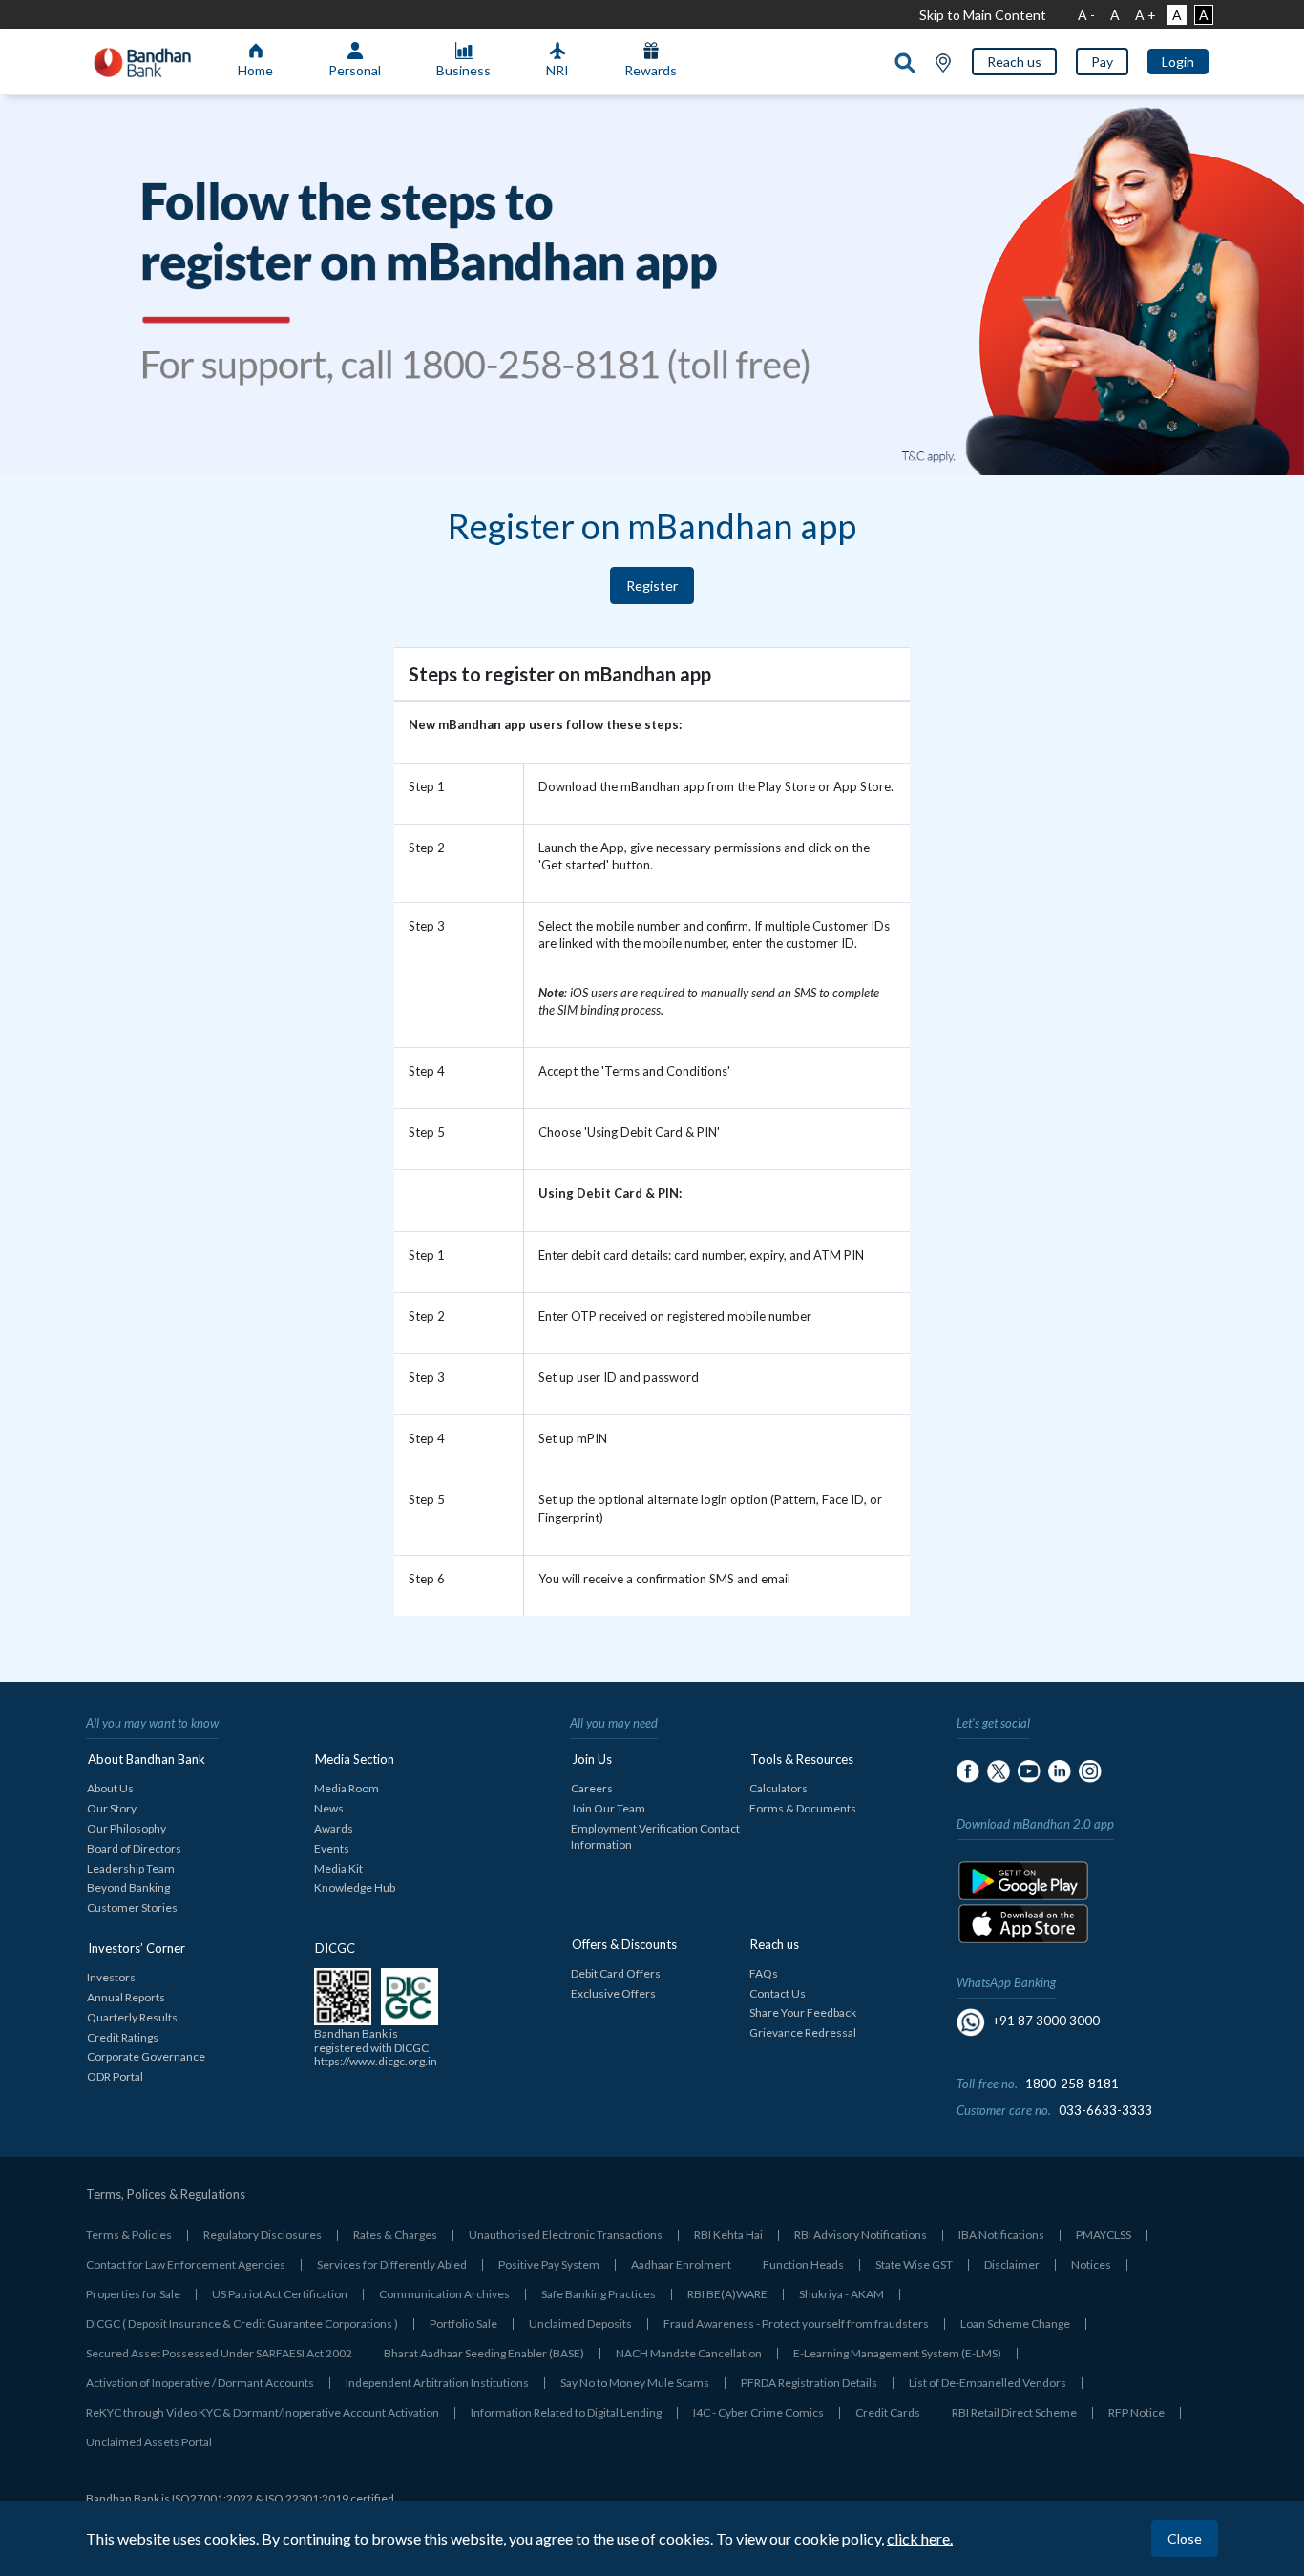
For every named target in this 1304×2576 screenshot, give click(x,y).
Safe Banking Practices (599, 2294)
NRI (557, 70)
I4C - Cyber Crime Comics (758, 2412)
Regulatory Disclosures (263, 2235)
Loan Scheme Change (1015, 2324)
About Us (110, 1788)
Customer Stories (132, 1907)
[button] (1014, 62)
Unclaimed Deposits (580, 2324)
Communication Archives (444, 2294)
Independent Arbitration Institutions (437, 2383)
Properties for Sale (133, 2294)
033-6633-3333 (1105, 2110)
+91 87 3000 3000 (1046, 2021)
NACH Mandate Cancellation (689, 2353)
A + (1146, 15)
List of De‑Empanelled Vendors (988, 2383)
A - (1086, 15)
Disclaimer (1012, 2264)
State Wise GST (914, 2264)
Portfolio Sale (463, 2324)
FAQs (764, 1973)
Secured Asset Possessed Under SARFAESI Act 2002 (219, 2353)
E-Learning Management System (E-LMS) (897, 2353)
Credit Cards (888, 2412)
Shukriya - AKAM (841, 2294)
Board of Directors (134, 1848)
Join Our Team (608, 1808)
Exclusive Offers (613, 1993)
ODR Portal (115, 2076)
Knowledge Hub (355, 1887)
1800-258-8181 (1072, 2084)
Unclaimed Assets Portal (149, 2442)
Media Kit (338, 1868)
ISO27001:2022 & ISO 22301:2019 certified (283, 2498)
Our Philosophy (126, 1828)
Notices (1091, 2264)
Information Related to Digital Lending (566, 2412)
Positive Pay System (549, 2264)
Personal (355, 70)
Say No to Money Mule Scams (635, 2383)
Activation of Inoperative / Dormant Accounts (200, 2383)
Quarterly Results (132, 2017)
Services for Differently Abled (392, 2264)
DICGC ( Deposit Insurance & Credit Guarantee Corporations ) (242, 2324)
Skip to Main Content (983, 15)
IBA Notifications (1001, 2235)
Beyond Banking (128, 1887)
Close (1185, 2538)
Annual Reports (126, 1997)
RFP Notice (1136, 2412)
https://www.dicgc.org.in (376, 2061)
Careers (592, 1788)
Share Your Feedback (803, 2012)
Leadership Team (131, 1868)
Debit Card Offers (616, 1973)
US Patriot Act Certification (280, 2294)
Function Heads (803, 2264)
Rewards (651, 70)
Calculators (778, 1788)
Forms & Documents (803, 1808)
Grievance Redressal (803, 2032)
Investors (111, 1977)
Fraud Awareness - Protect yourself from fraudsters (796, 2324)
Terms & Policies (129, 2235)
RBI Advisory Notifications (861, 2235)
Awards (334, 1828)
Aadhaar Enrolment (681, 2264)
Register (652, 586)
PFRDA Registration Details (809, 2383)
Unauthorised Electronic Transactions (566, 2235)
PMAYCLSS (1104, 2235)
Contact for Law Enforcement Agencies (186, 2264)
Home (255, 70)
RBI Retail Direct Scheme (1014, 2412)
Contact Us (778, 1993)
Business (463, 70)
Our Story (112, 1808)
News (329, 1808)
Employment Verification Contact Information (655, 1836)
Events (332, 1848)
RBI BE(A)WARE (727, 2294)
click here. (920, 2538)
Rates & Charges (395, 2235)
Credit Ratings (123, 2037)
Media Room (347, 1788)
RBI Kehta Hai (728, 2235)
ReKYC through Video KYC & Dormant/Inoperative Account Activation (263, 2412)
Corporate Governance (146, 2056)
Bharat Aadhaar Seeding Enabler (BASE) (484, 2353)
